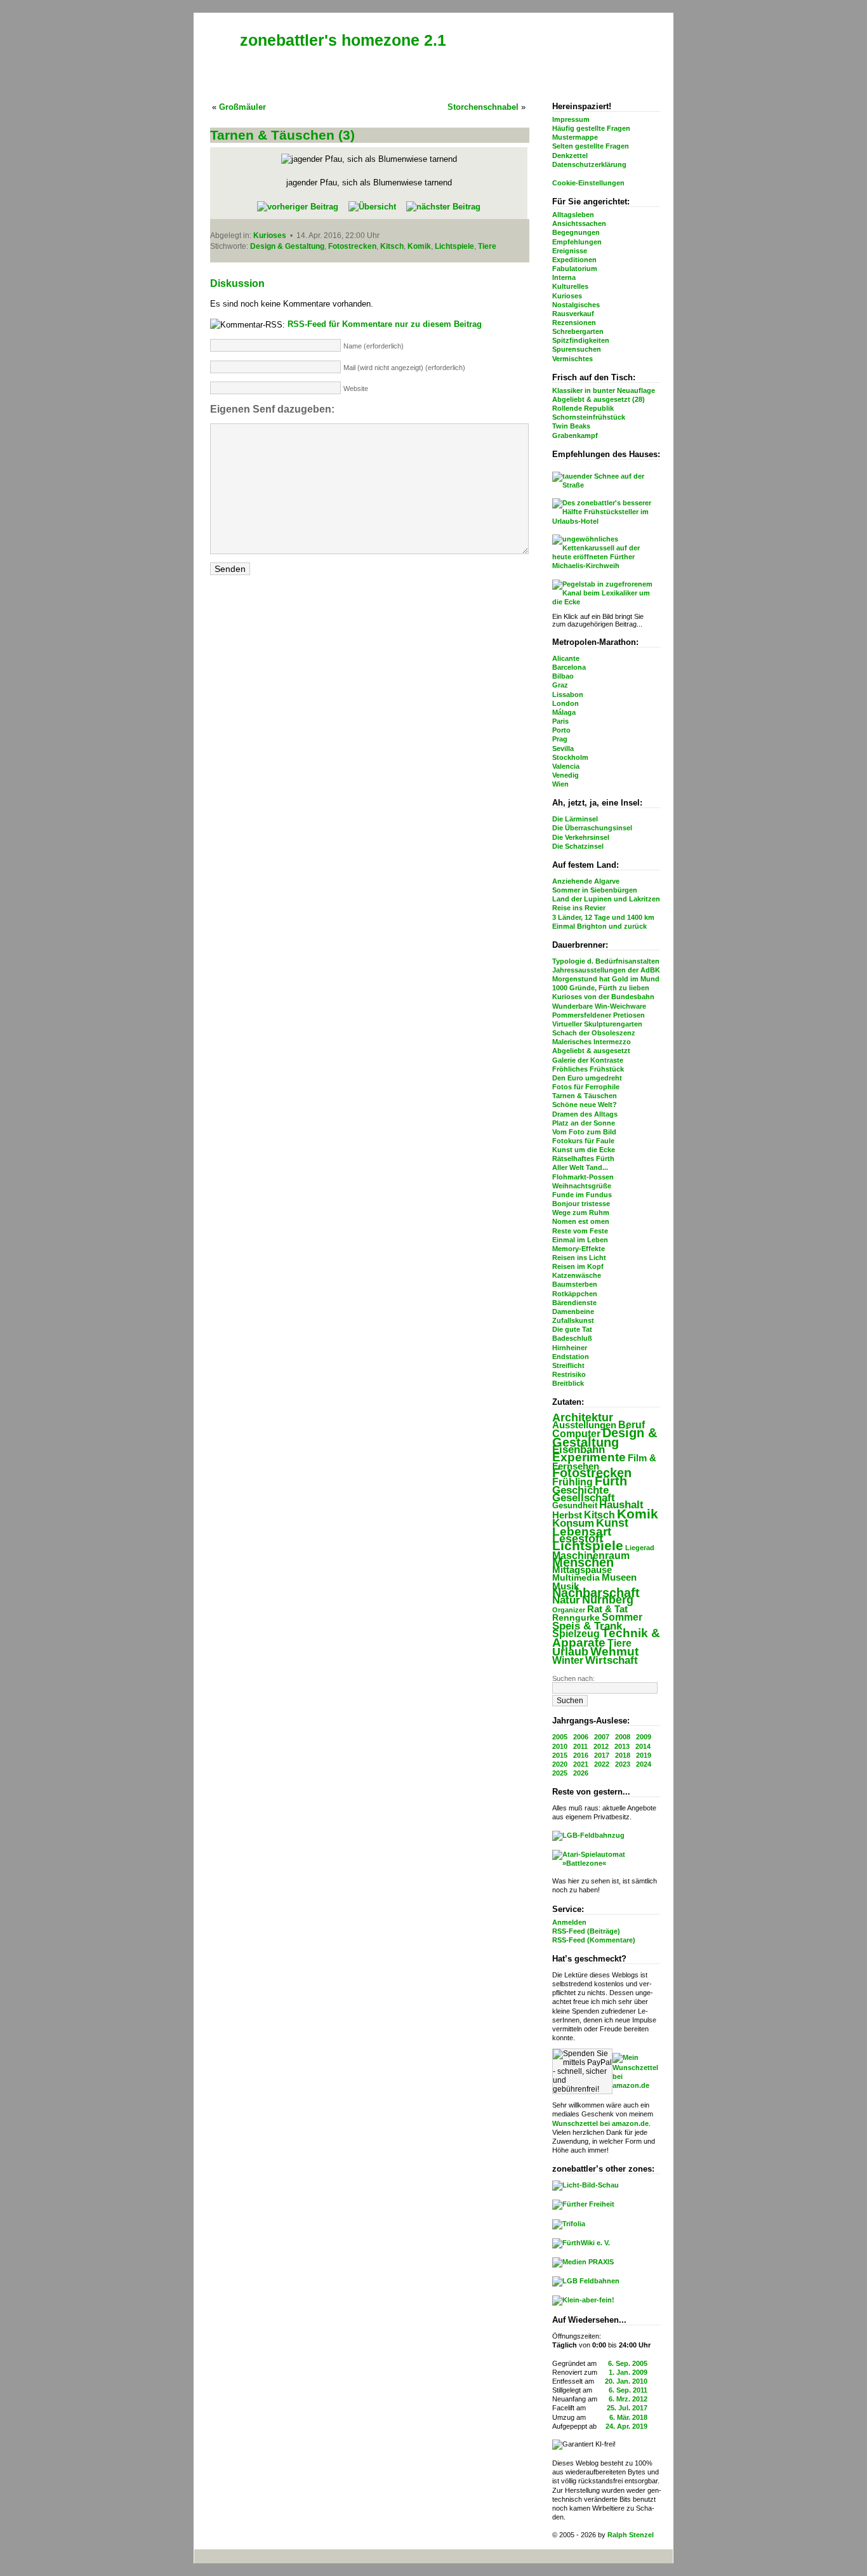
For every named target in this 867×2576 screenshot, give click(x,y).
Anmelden (569, 1922)
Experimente (589, 1457)
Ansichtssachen (579, 223)
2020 (560, 1764)
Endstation (571, 1357)
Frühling (572, 1482)
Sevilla (563, 748)
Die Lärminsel (575, 819)
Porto (561, 730)
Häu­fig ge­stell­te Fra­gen (591, 128)
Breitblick (568, 1383)
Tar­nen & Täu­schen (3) (282, 135)
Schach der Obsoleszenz (594, 1033)
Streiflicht (568, 1365)
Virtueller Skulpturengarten (597, 1024)
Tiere (619, 1643)
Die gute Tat (572, 1329)
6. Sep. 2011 (628, 2390)
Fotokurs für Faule (583, 1141)
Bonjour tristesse (581, 1204)
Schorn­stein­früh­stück (589, 417)
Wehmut (614, 1651)
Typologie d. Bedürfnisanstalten (606, 961)
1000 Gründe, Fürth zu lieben (601, 988)
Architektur (583, 1417)
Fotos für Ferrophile (586, 1087)
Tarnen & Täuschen (585, 1096)
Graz (560, 685)
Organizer (569, 1610)
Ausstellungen (584, 1425)
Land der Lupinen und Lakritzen (606, 899)
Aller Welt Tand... (580, 1167)
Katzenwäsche (577, 1275)
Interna (564, 277)
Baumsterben (575, 1284)
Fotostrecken (592, 1473)
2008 (623, 1737)
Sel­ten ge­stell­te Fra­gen (591, 146)
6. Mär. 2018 (628, 2417)
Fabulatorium (575, 269)
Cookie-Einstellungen (588, 183)
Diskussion (237, 283)
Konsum (573, 1523)
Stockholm (570, 757)
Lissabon (568, 694)
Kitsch (599, 1515)
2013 (622, 1746)
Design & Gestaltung (605, 1437)
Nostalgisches (576, 305)
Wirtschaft (612, 1660)
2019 (644, 1755)
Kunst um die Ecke (584, 1150)
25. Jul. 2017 (627, 2408)
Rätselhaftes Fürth (583, 1159)
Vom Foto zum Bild (584, 1132)
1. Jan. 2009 (628, 2372)
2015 (560, 1755)
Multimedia (576, 1578)
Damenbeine (573, 1311)
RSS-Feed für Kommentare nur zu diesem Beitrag (385, 324)
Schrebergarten (578, 331)
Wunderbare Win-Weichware (599, 1006)
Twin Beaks (571, 426)
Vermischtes (572, 359)
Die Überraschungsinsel (592, 828)
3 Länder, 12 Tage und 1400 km (603, 917)
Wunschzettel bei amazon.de (600, 2123)
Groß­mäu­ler (242, 107)
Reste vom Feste (580, 1231)
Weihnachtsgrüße (582, 1186)
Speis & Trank (587, 1626)
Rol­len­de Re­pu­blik (583, 408)
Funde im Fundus (582, 1195)
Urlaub (570, 1652)
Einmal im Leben (580, 1240)
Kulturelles (570, 286)
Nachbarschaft (596, 1593)
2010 (560, 1746)
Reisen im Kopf (578, 1266)
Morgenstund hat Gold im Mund (606, 979)
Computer (576, 1433)
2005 (560, 1737)
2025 (560, 1773)
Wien (560, 784)
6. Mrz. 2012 (628, 2399)
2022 (602, 1764)
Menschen (583, 1562)
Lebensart (582, 1531)
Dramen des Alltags (585, 1114)
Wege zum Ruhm (581, 1212)
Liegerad (640, 1548)
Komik (638, 1514)
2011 (580, 1746)
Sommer (622, 1617)
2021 (581, 1764)
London (566, 703)
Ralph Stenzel (631, 2535)
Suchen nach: (573, 1678)
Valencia (566, 766)
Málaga (564, 712)
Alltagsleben (573, 215)
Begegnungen (576, 232)
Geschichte (580, 1490)
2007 (602, 1737)
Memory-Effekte (579, 1249)
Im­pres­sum (571, 119)
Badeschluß (572, 1338)
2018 (623, 1755)
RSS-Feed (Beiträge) (586, 1931)
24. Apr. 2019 (626, 2426)
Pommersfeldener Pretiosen (599, 1015)
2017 (602, 1755)
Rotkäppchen (575, 1294)
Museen (619, 1577)
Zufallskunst (573, 1320)
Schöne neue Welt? (585, 1105)
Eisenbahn (579, 1449)
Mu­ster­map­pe (575, 137)
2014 (643, 1746)
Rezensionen (574, 322)
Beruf (632, 1424)
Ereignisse (570, 251)
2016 (581, 1755)
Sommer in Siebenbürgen (595, 890)
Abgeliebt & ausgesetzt (591, 1051)
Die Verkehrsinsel (581, 837)
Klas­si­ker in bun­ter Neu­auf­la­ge (604, 390)
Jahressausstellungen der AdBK (606, 970)
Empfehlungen (577, 242)
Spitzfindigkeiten (581, 340)
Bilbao (563, 676)
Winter (568, 1660)
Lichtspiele (588, 1546)
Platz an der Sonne (584, 1123)
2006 (581, 1737)
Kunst (612, 1523)
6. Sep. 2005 (628, 2363)
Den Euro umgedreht (587, 1078)
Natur (566, 1600)
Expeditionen (574, 260)
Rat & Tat (607, 1609)
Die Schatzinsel (578, 846)
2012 (601, 1746)
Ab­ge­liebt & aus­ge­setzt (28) (599, 399)
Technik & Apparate (606, 1637)
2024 (644, 1764)
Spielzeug (576, 1634)
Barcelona (569, 667)
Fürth (611, 1481)
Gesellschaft (584, 1498)
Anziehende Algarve (586, 881)
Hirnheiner (570, 1348)
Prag (560, 739)
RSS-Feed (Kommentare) (594, 1940)
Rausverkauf (573, 314)
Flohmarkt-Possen (583, 1177)
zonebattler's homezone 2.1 (343, 40)
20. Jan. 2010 (626, 2381)
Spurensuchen (577, 349)
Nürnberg (608, 1600)
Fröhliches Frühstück (588, 1069)
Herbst (567, 1515)
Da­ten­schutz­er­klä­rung (589, 164)
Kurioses (567, 296)
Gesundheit (575, 1505)
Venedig (566, 775)
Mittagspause (582, 1570)
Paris (560, 721)
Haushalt (621, 1505)
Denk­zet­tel (570, 156)
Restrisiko (569, 1374)
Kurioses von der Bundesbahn (603, 997)
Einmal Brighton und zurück (599, 926)
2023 (623, 1764)
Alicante (566, 658)
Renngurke (576, 1618)
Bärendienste (574, 1303)
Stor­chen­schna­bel (483, 107)
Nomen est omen (581, 1221)
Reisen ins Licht (579, 1258)
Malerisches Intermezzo (592, 1042)
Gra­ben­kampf (575, 435)
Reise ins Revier (579, 908)
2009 (644, 1737)
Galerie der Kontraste (588, 1060)
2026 (581, 1773)
